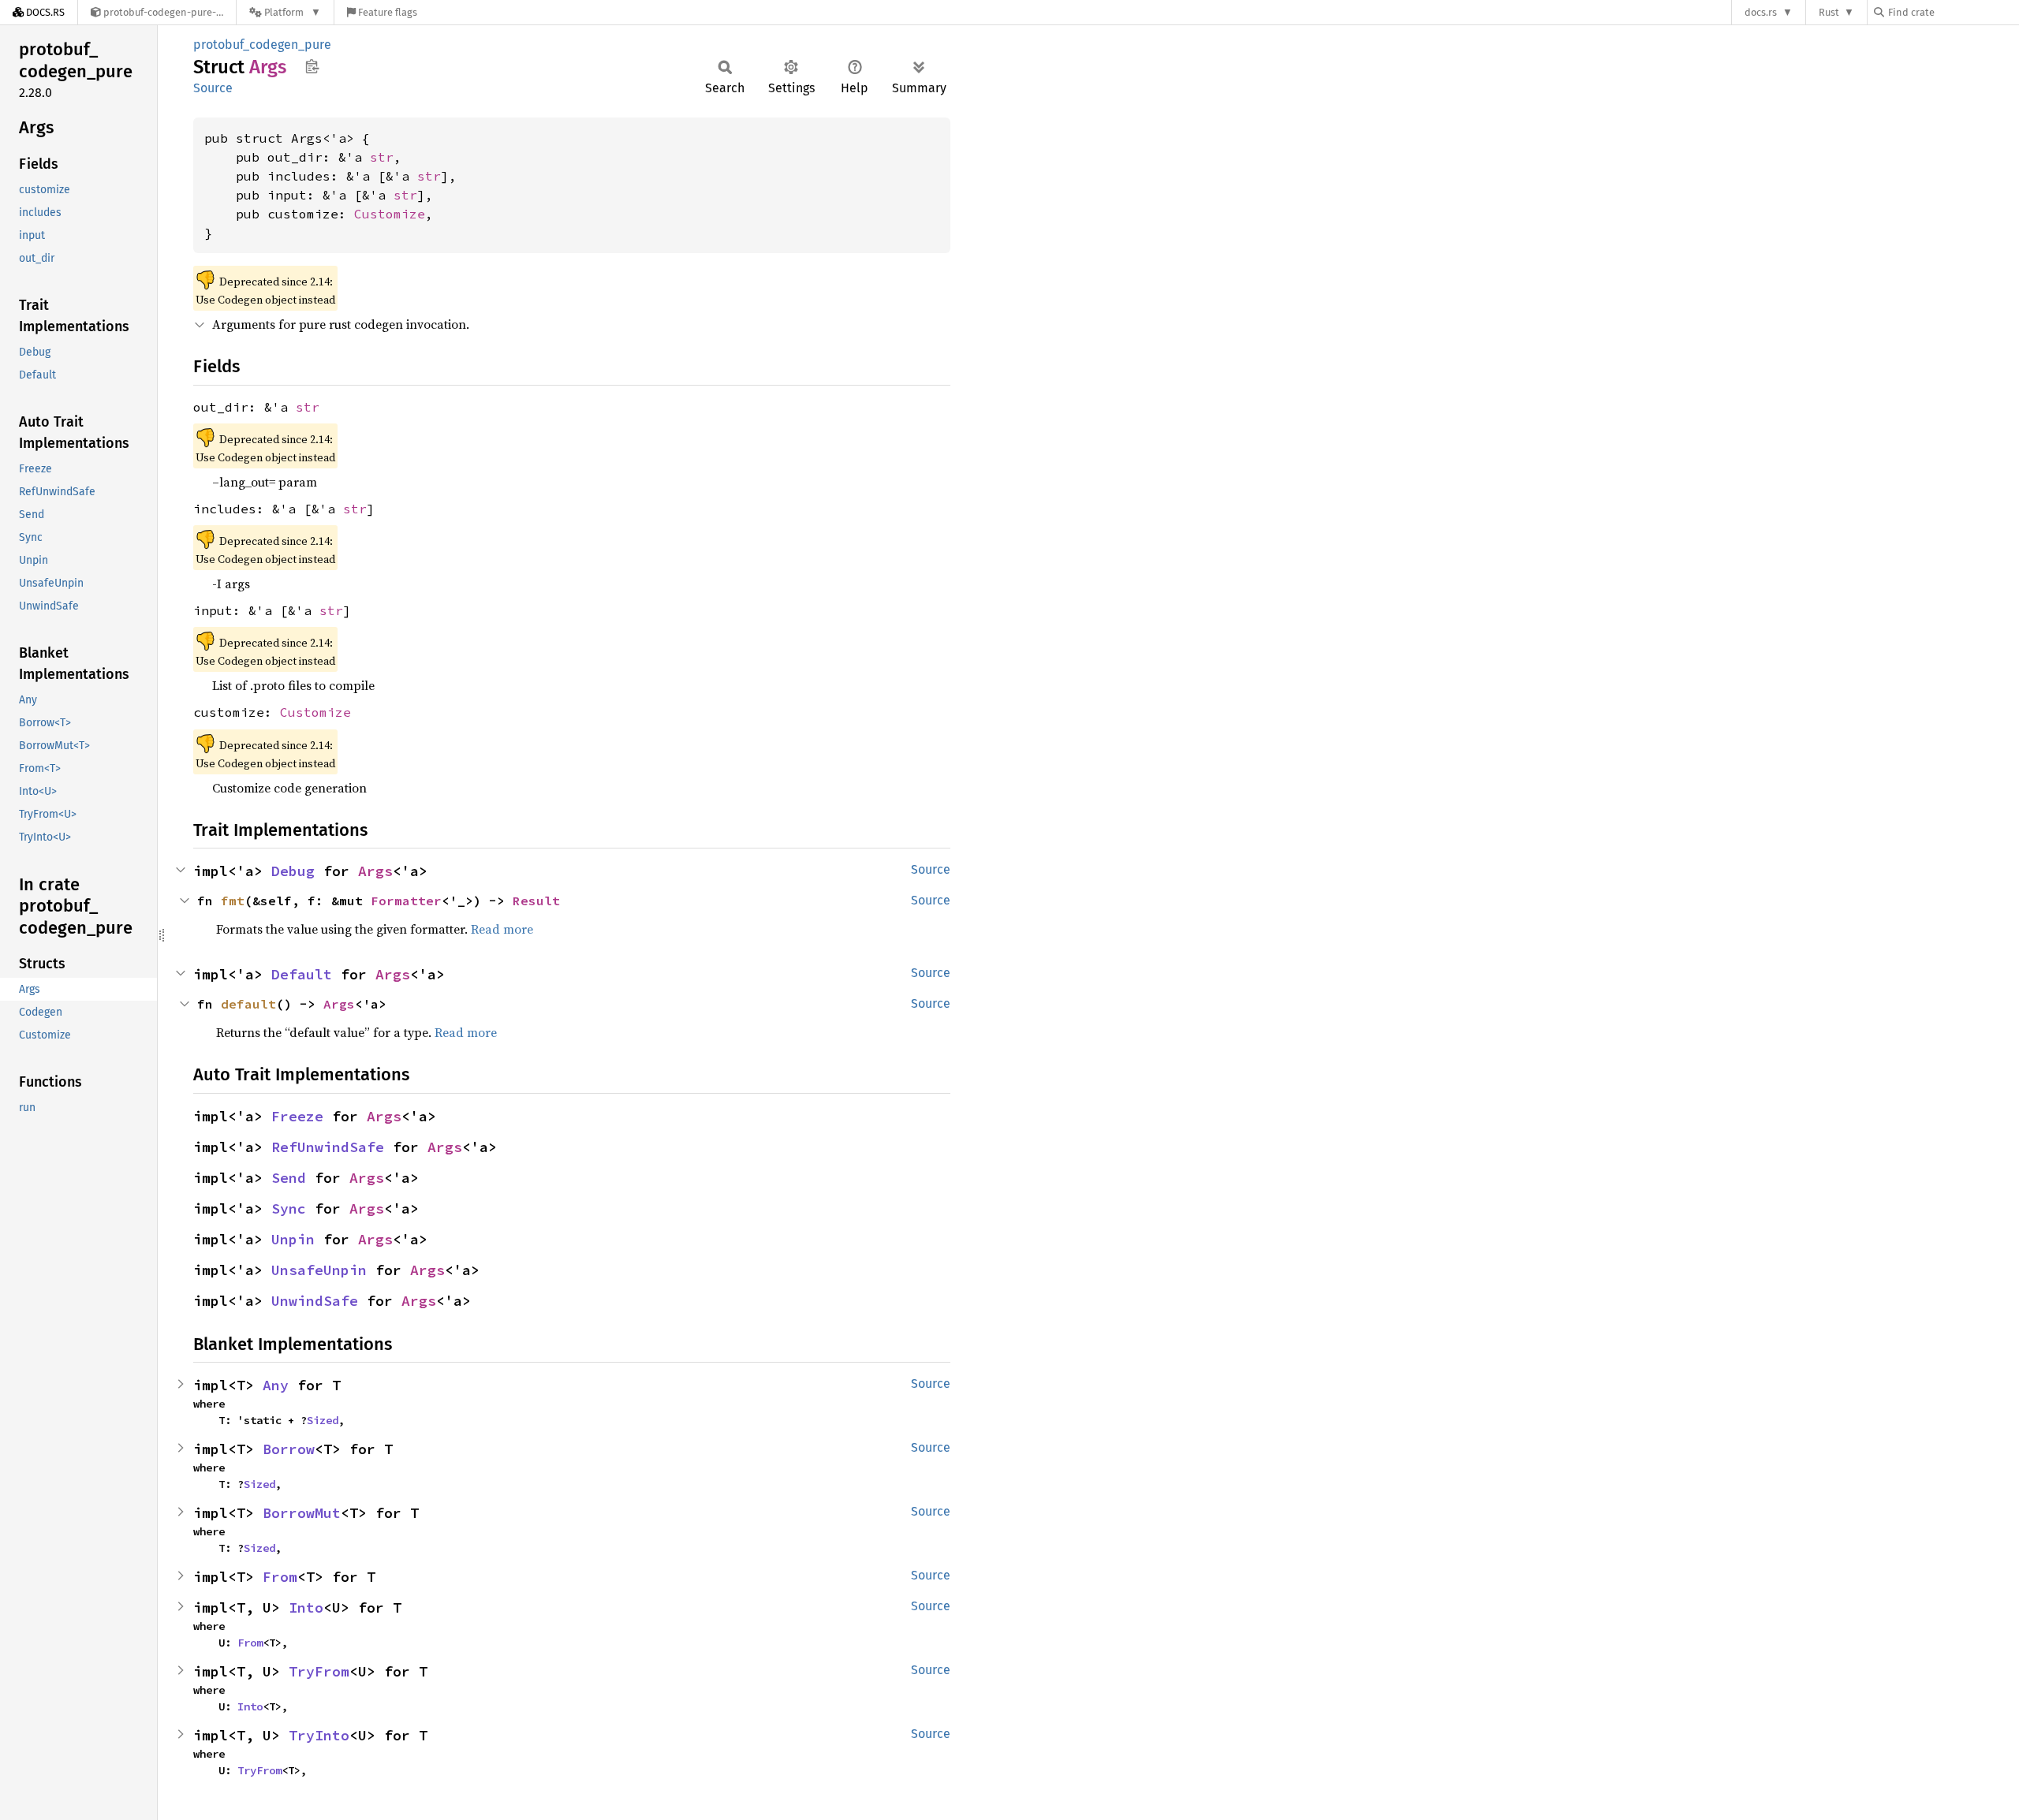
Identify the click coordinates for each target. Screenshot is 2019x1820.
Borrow (289, 1449)
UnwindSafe (315, 1301)
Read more (502, 929)
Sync (289, 1208)
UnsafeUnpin (319, 1270)
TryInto (319, 1735)
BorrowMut (302, 1513)
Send (289, 1178)
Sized (323, 1420)
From (280, 1577)
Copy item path (312, 66)
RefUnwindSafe (328, 1147)
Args (375, 871)
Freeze (297, 1116)
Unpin (293, 1239)
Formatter (406, 901)
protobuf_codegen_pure (262, 45)
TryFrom (319, 1671)
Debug (293, 871)
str (382, 157)
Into (306, 1607)
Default (302, 974)
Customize (390, 214)
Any (276, 1385)
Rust (1829, 12)
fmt (233, 901)
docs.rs (1761, 12)
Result (536, 901)
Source (213, 88)
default (248, 1004)
